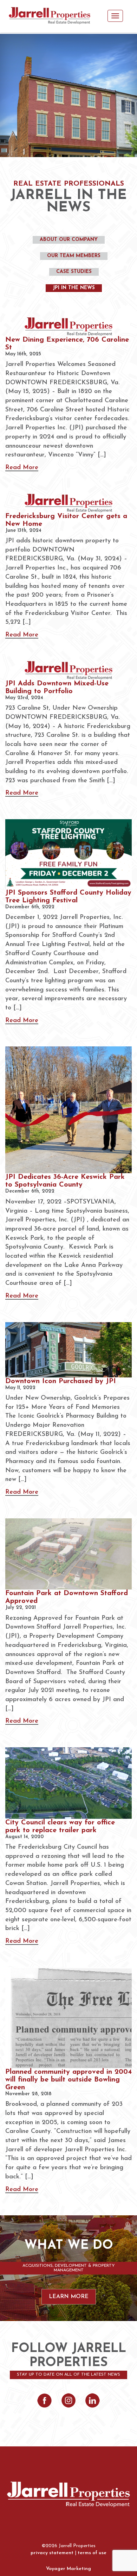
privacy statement (52, 2553)
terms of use (92, 2553)
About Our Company (69, 240)
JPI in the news (74, 288)
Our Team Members (74, 256)
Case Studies (74, 272)
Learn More (69, 2297)
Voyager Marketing (68, 2569)
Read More (22, 468)
